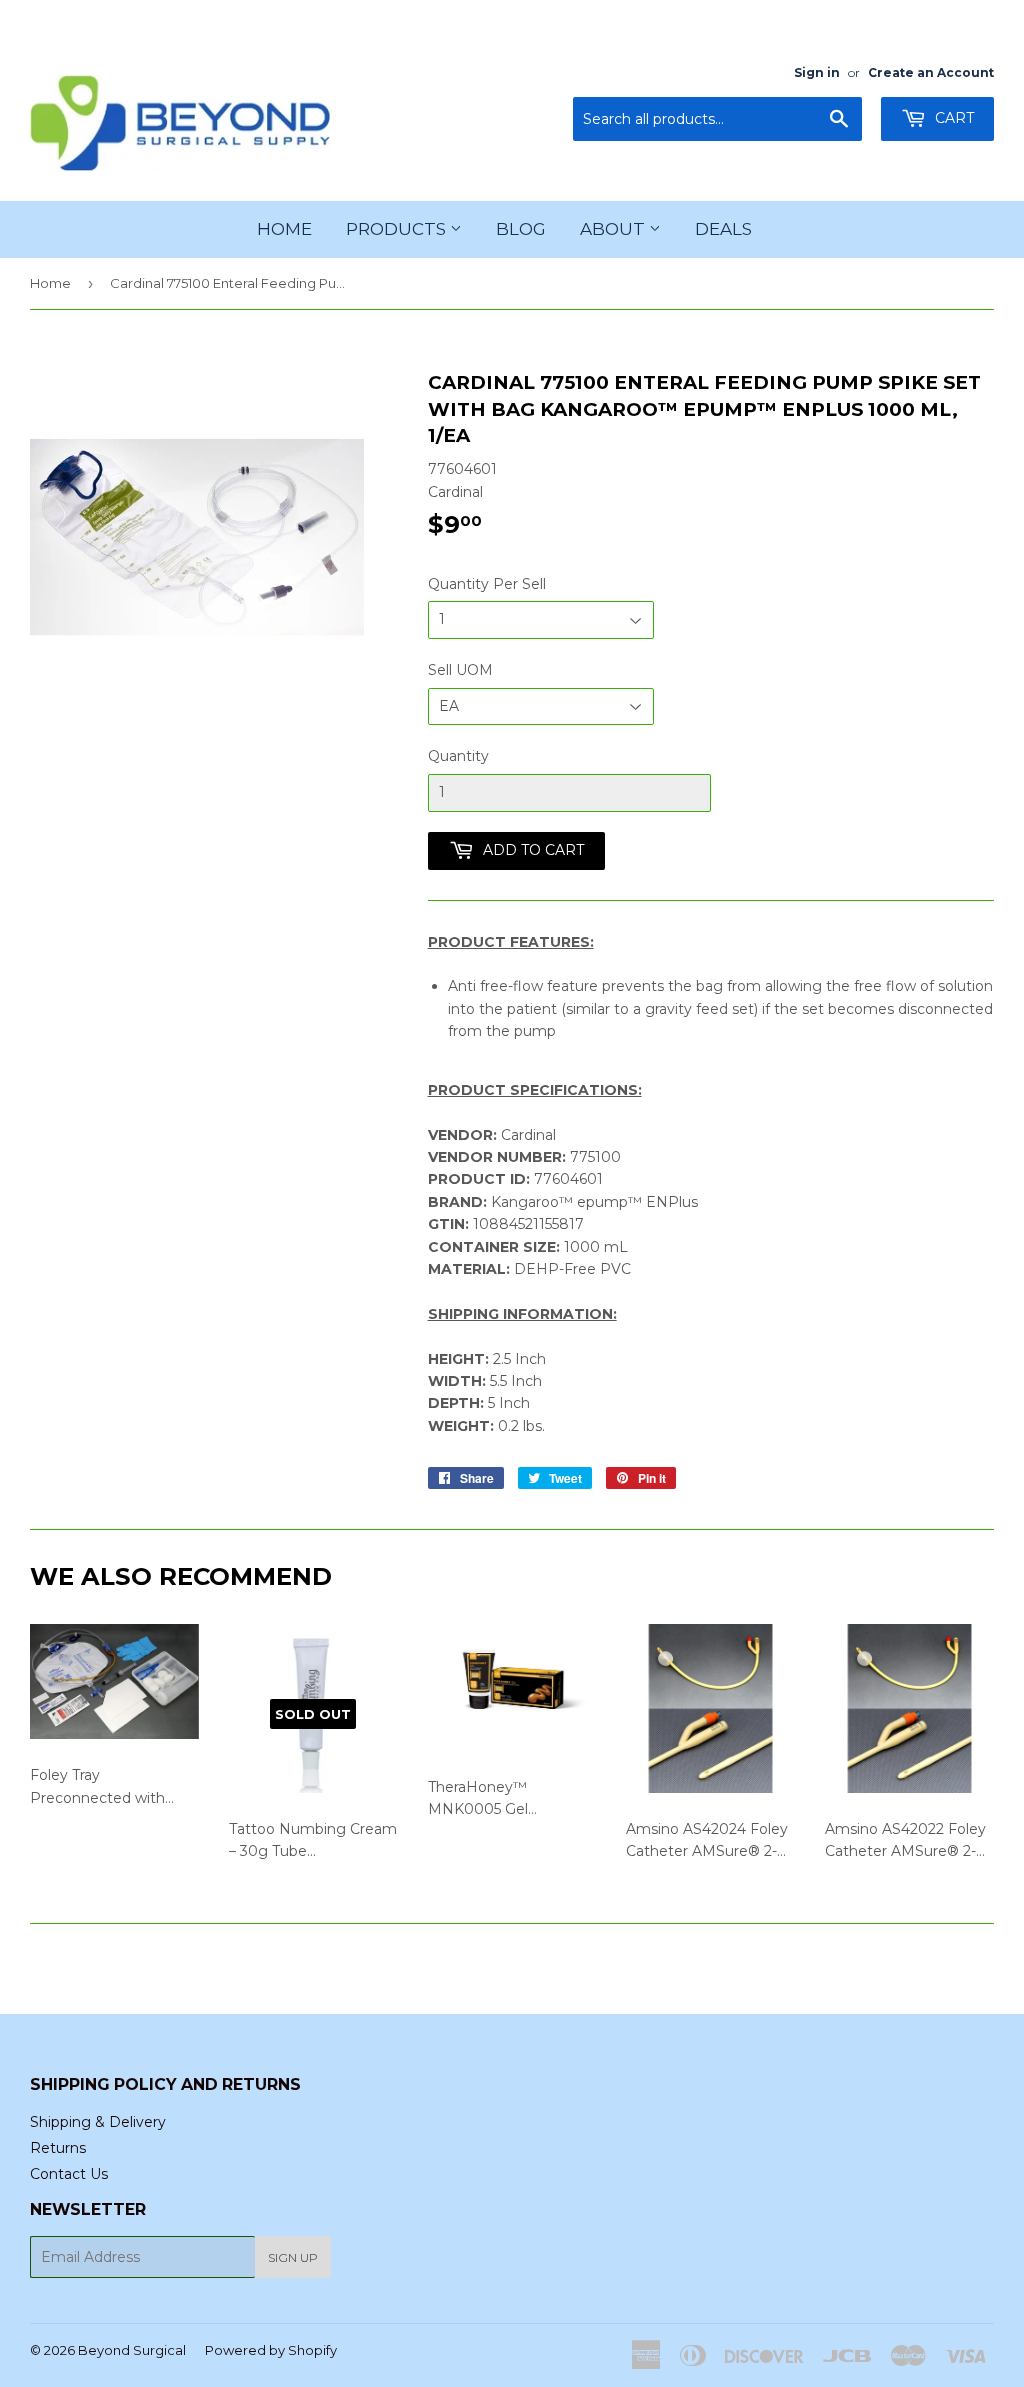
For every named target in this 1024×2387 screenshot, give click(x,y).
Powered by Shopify (271, 2350)
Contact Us (69, 2174)
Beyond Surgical (132, 2350)
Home (284, 229)
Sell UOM (460, 670)
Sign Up (293, 2257)
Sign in (817, 72)
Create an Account (931, 72)
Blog (521, 229)
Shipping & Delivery (98, 2122)
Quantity (458, 756)
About (614, 229)
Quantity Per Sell (487, 584)
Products (398, 229)
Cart (952, 118)
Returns (58, 2148)
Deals (723, 229)
